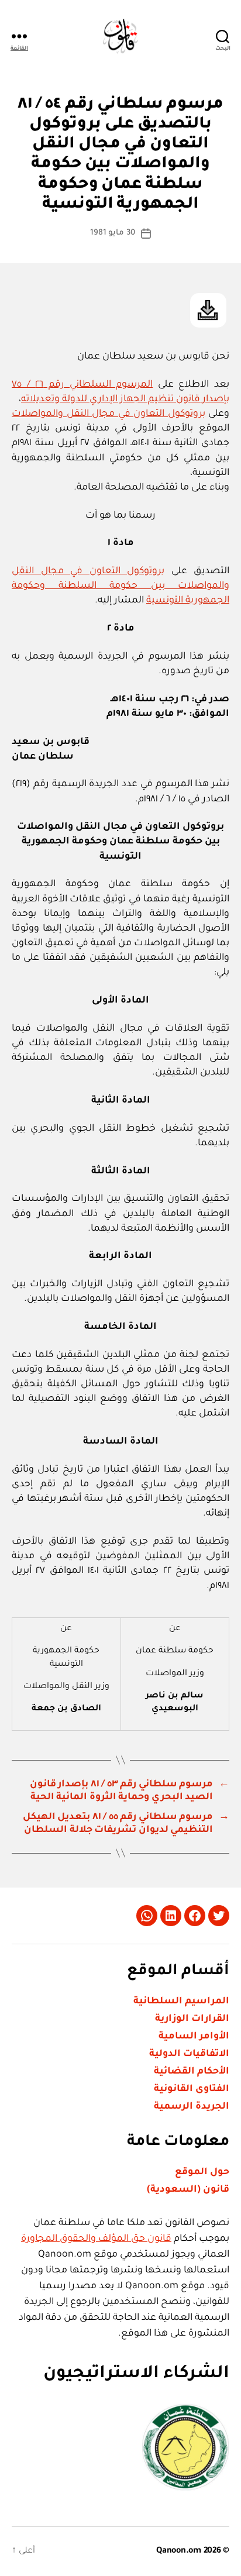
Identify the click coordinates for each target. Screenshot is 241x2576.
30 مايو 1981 (113, 233)
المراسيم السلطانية (181, 2002)
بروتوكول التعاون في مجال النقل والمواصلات (109, 414)
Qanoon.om (179, 2551)
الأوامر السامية (194, 2037)
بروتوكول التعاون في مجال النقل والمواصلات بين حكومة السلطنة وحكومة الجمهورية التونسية (120, 586)
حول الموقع (202, 2172)
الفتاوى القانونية (192, 2089)
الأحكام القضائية (192, 2072)
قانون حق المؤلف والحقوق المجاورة (96, 2239)
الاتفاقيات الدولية (189, 2054)
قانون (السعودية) (188, 2190)
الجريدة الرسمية (192, 2107)
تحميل (208, 310)
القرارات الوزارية (192, 2019)
